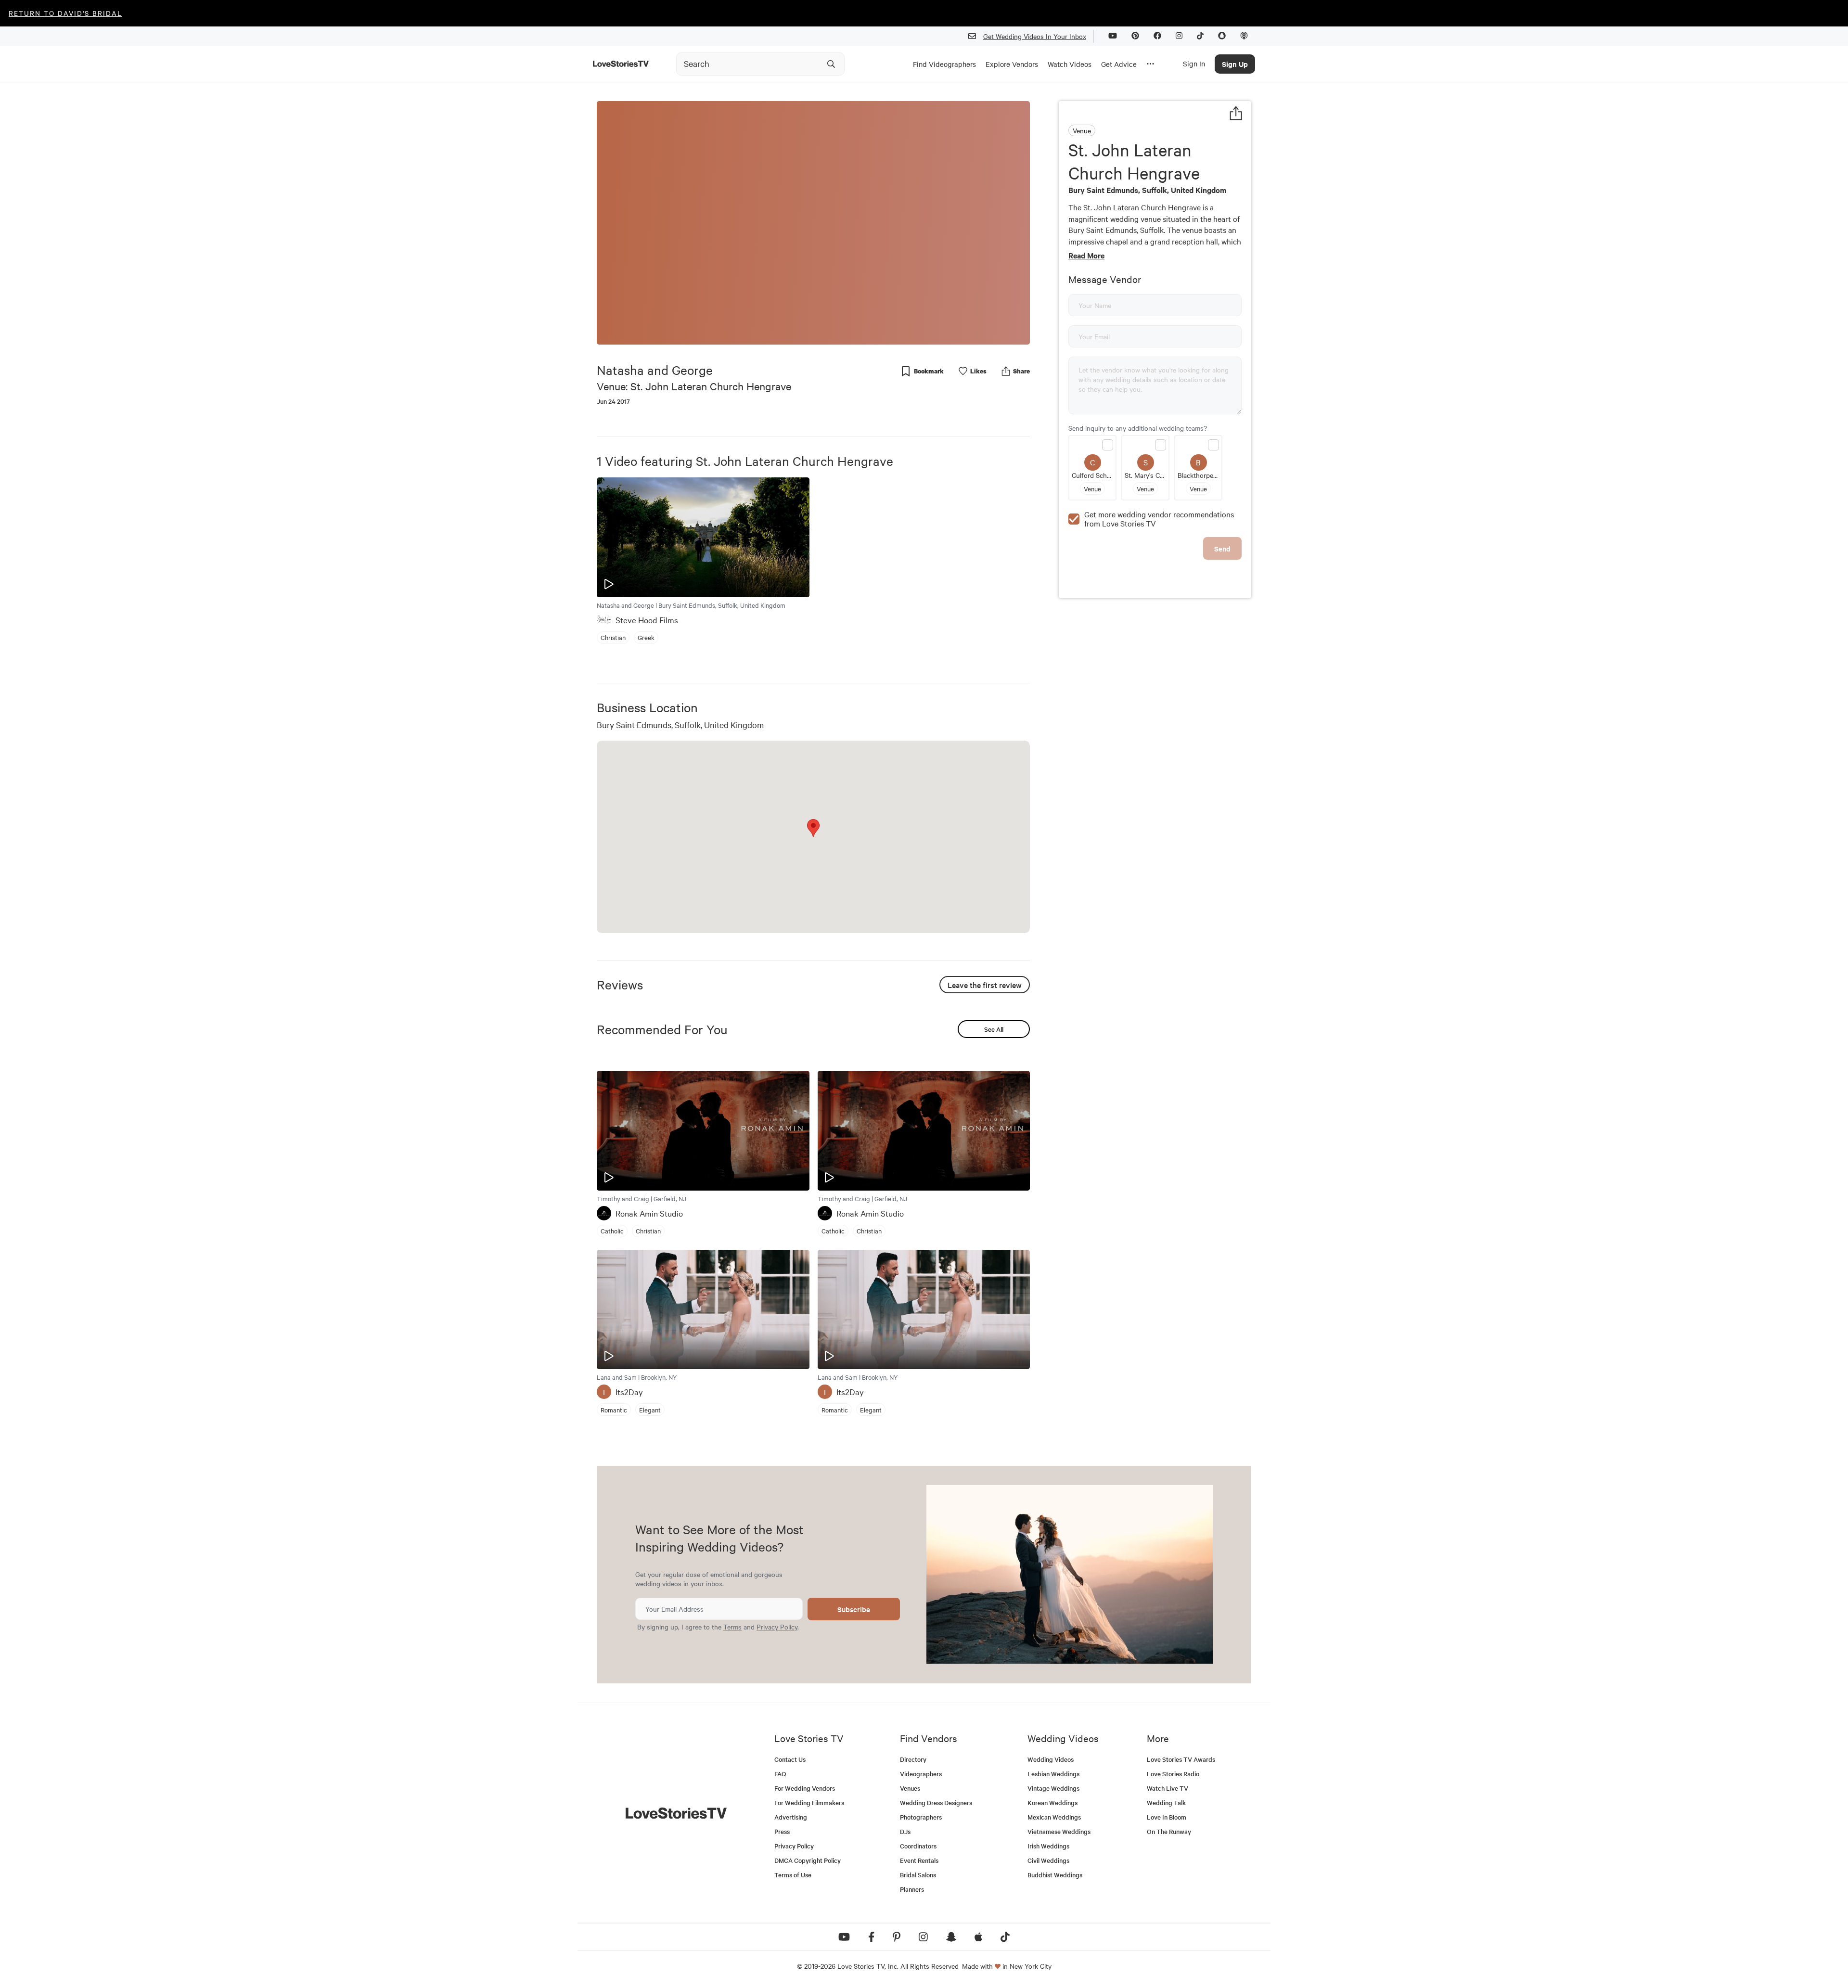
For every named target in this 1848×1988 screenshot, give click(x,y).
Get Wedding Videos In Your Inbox (1035, 36)
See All (994, 1029)
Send (1222, 548)
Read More (1086, 255)
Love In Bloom (1167, 1817)
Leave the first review (985, 985)
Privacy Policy (777, 1627)
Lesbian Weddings (1053, 1774)
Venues (910, 1788)
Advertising (791, 1817)
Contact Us (790, 1759)
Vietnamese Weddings (1059, 1831)
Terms (732, 1627)
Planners (912, 1889)
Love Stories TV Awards (1181, 1759)
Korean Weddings (1052, 1802)
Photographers (921, 1817)
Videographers (921, 1774)
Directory (913, 1759)
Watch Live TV (1168, 1788)
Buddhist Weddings (1055, 1875)
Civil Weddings (1048, 1860)
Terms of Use (793, 1875)
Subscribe (854, 1609)
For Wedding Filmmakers (809, 1802)
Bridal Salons (918, 1875)
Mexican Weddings (1054, 1817)
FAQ (780, 1774)
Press (782, 1831)
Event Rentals (919, 1860)
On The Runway (1169, 1831)
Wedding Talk (1166, 1802)
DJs (905, 1831)
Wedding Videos (1051, 1759)
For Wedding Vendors (805, 1788)
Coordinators (918, 1846)
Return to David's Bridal (65, 13)
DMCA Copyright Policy (808, 1860)
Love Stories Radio (1173, 1774)
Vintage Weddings (1053, 1788)
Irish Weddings (1048, 1846)
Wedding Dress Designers (936, 1802)
